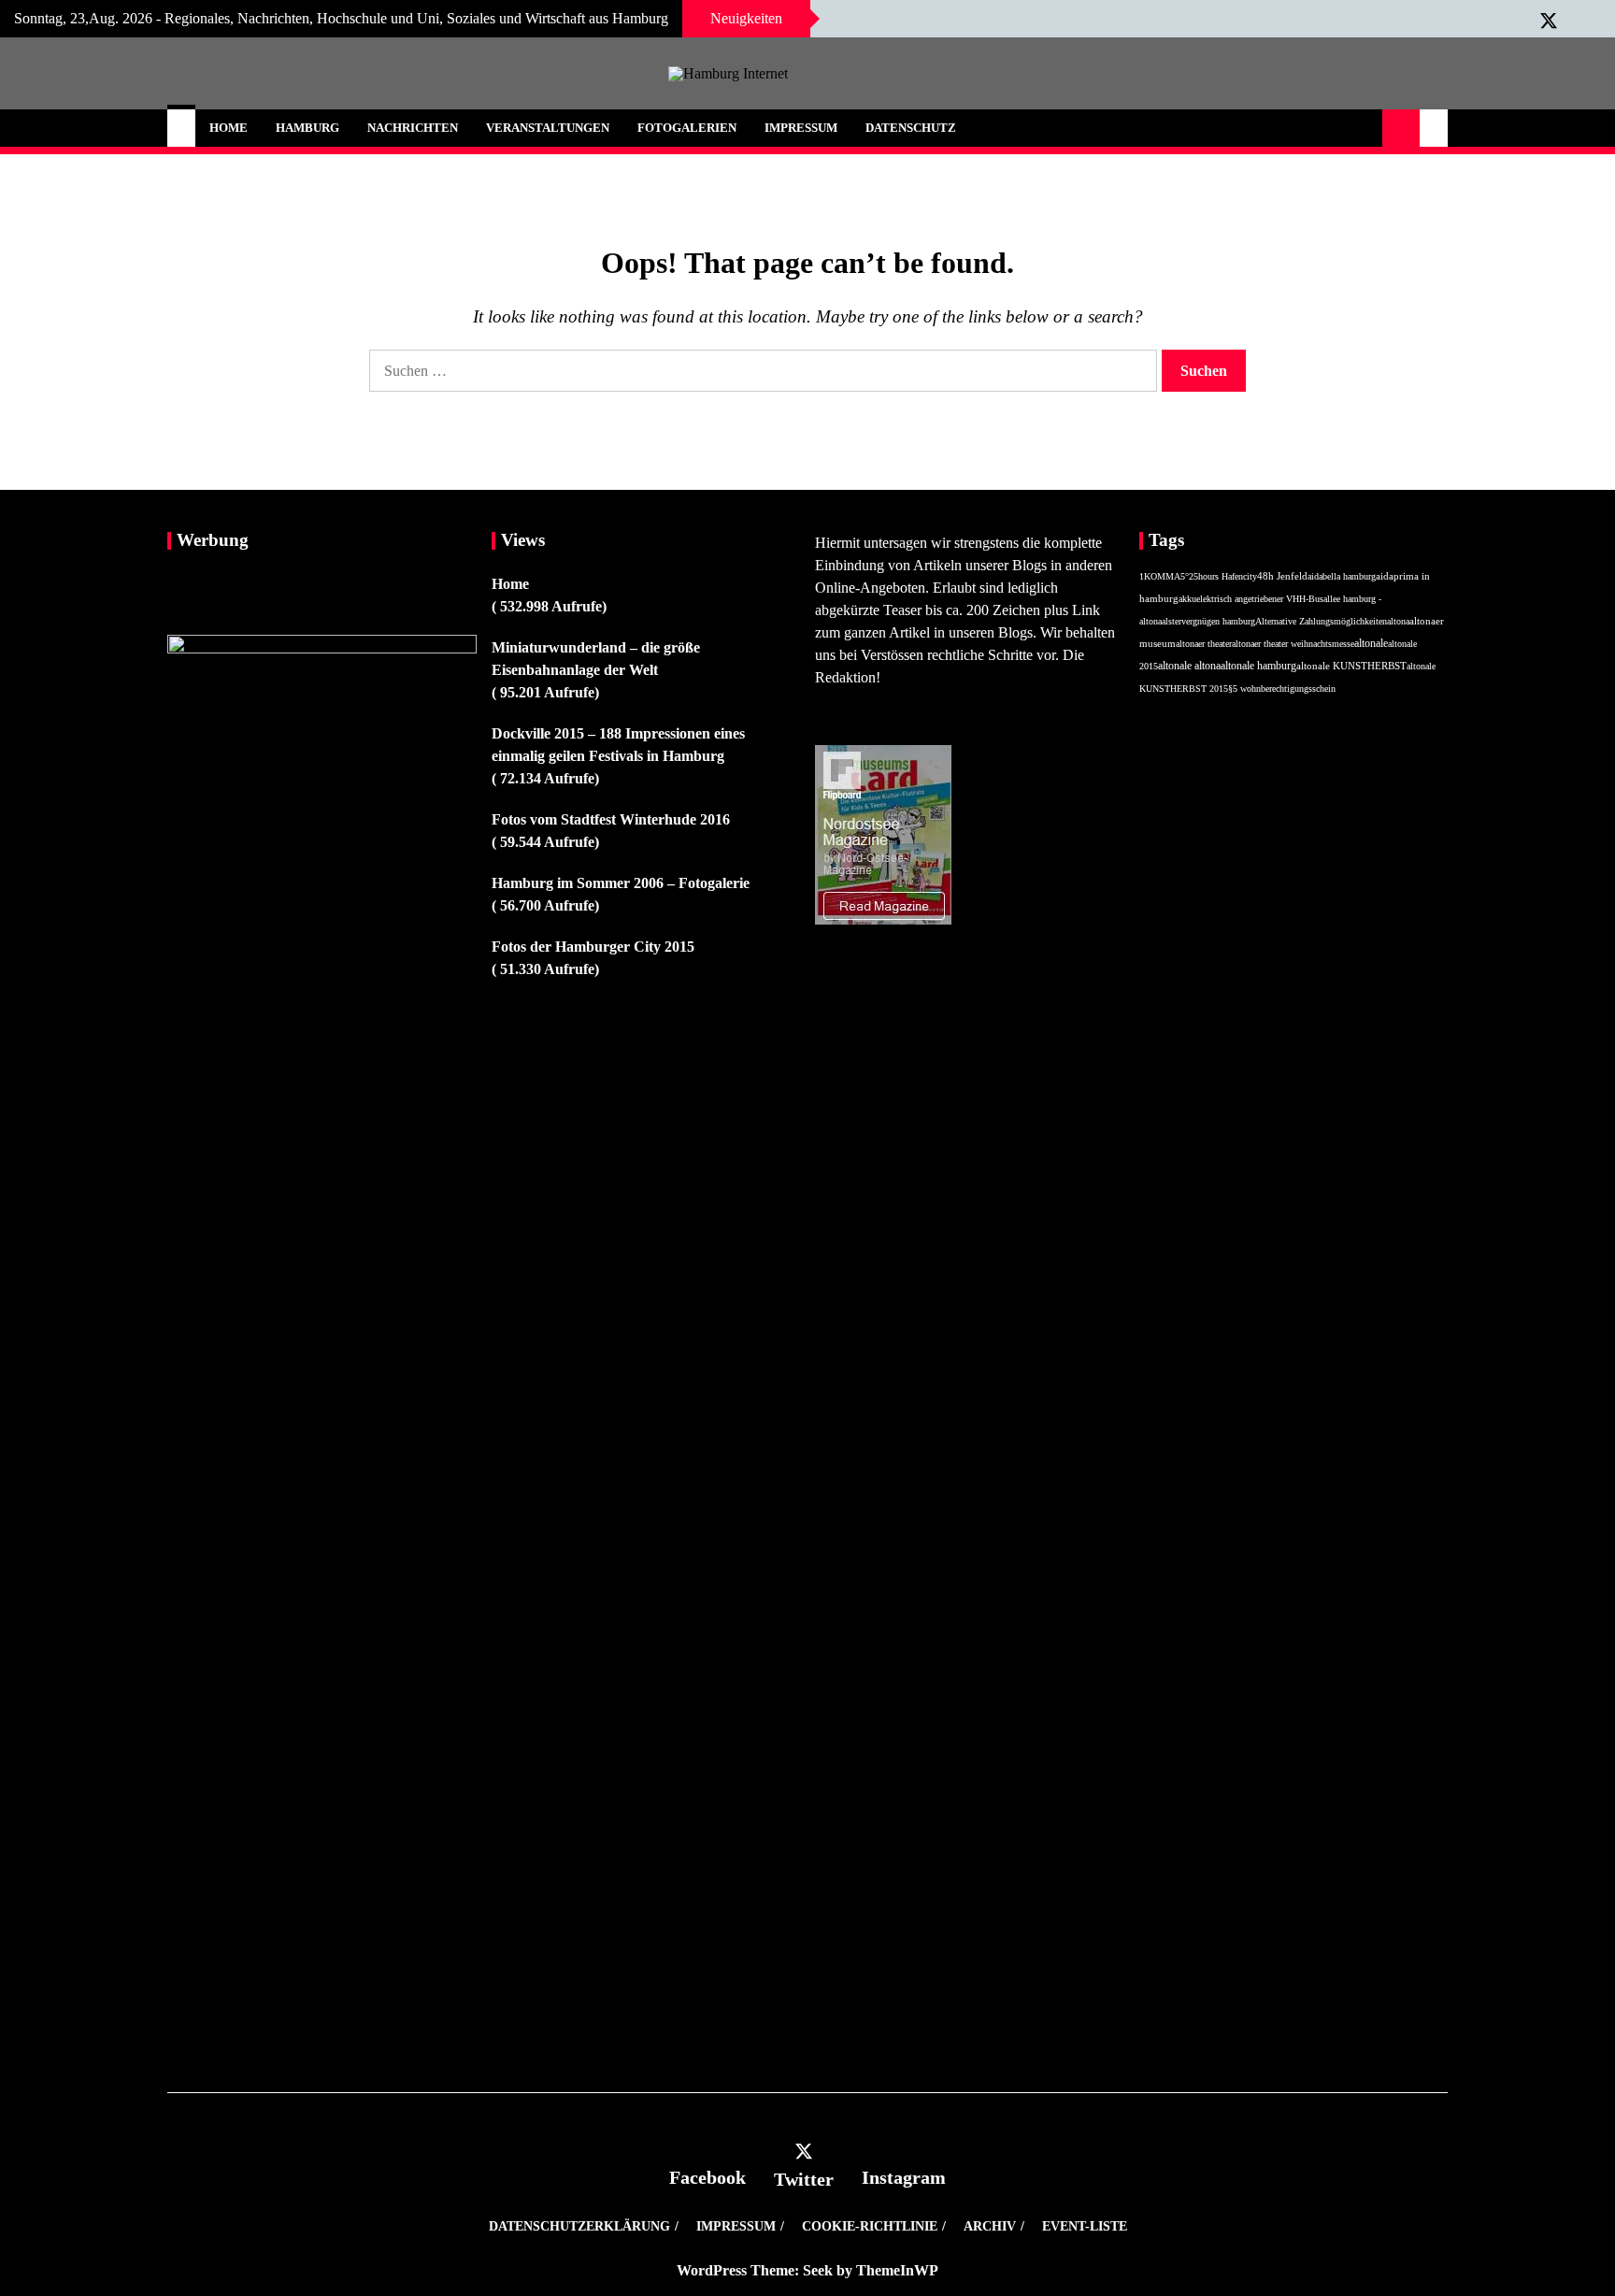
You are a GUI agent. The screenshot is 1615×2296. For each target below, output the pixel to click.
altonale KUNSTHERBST (1351, 666)
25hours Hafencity (1223, 576)
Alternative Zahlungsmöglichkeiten (1321, 621)
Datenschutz (911, 128)
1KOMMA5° (1164, 576)
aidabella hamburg (1342, 576)
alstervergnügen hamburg (1208, 621)
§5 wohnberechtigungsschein (1282, 689)
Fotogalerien (687, 128)
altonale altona (1189, 666)
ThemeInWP (897, 2270)
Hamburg (307, 128)
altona (1398, 621)
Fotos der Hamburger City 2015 (593, 947)
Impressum (801, 128)
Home (229, 128)
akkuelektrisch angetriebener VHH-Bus (1251, 599)
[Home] (181, 128)
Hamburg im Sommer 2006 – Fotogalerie (621, 883)
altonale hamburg (1258, 666)
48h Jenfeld (1282, 576)
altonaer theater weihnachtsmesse (1293, 644)
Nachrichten (413, 128)
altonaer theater (1204, 644)
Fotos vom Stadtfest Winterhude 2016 (611, 819)
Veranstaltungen (548, 128)
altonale (1371, 643)
